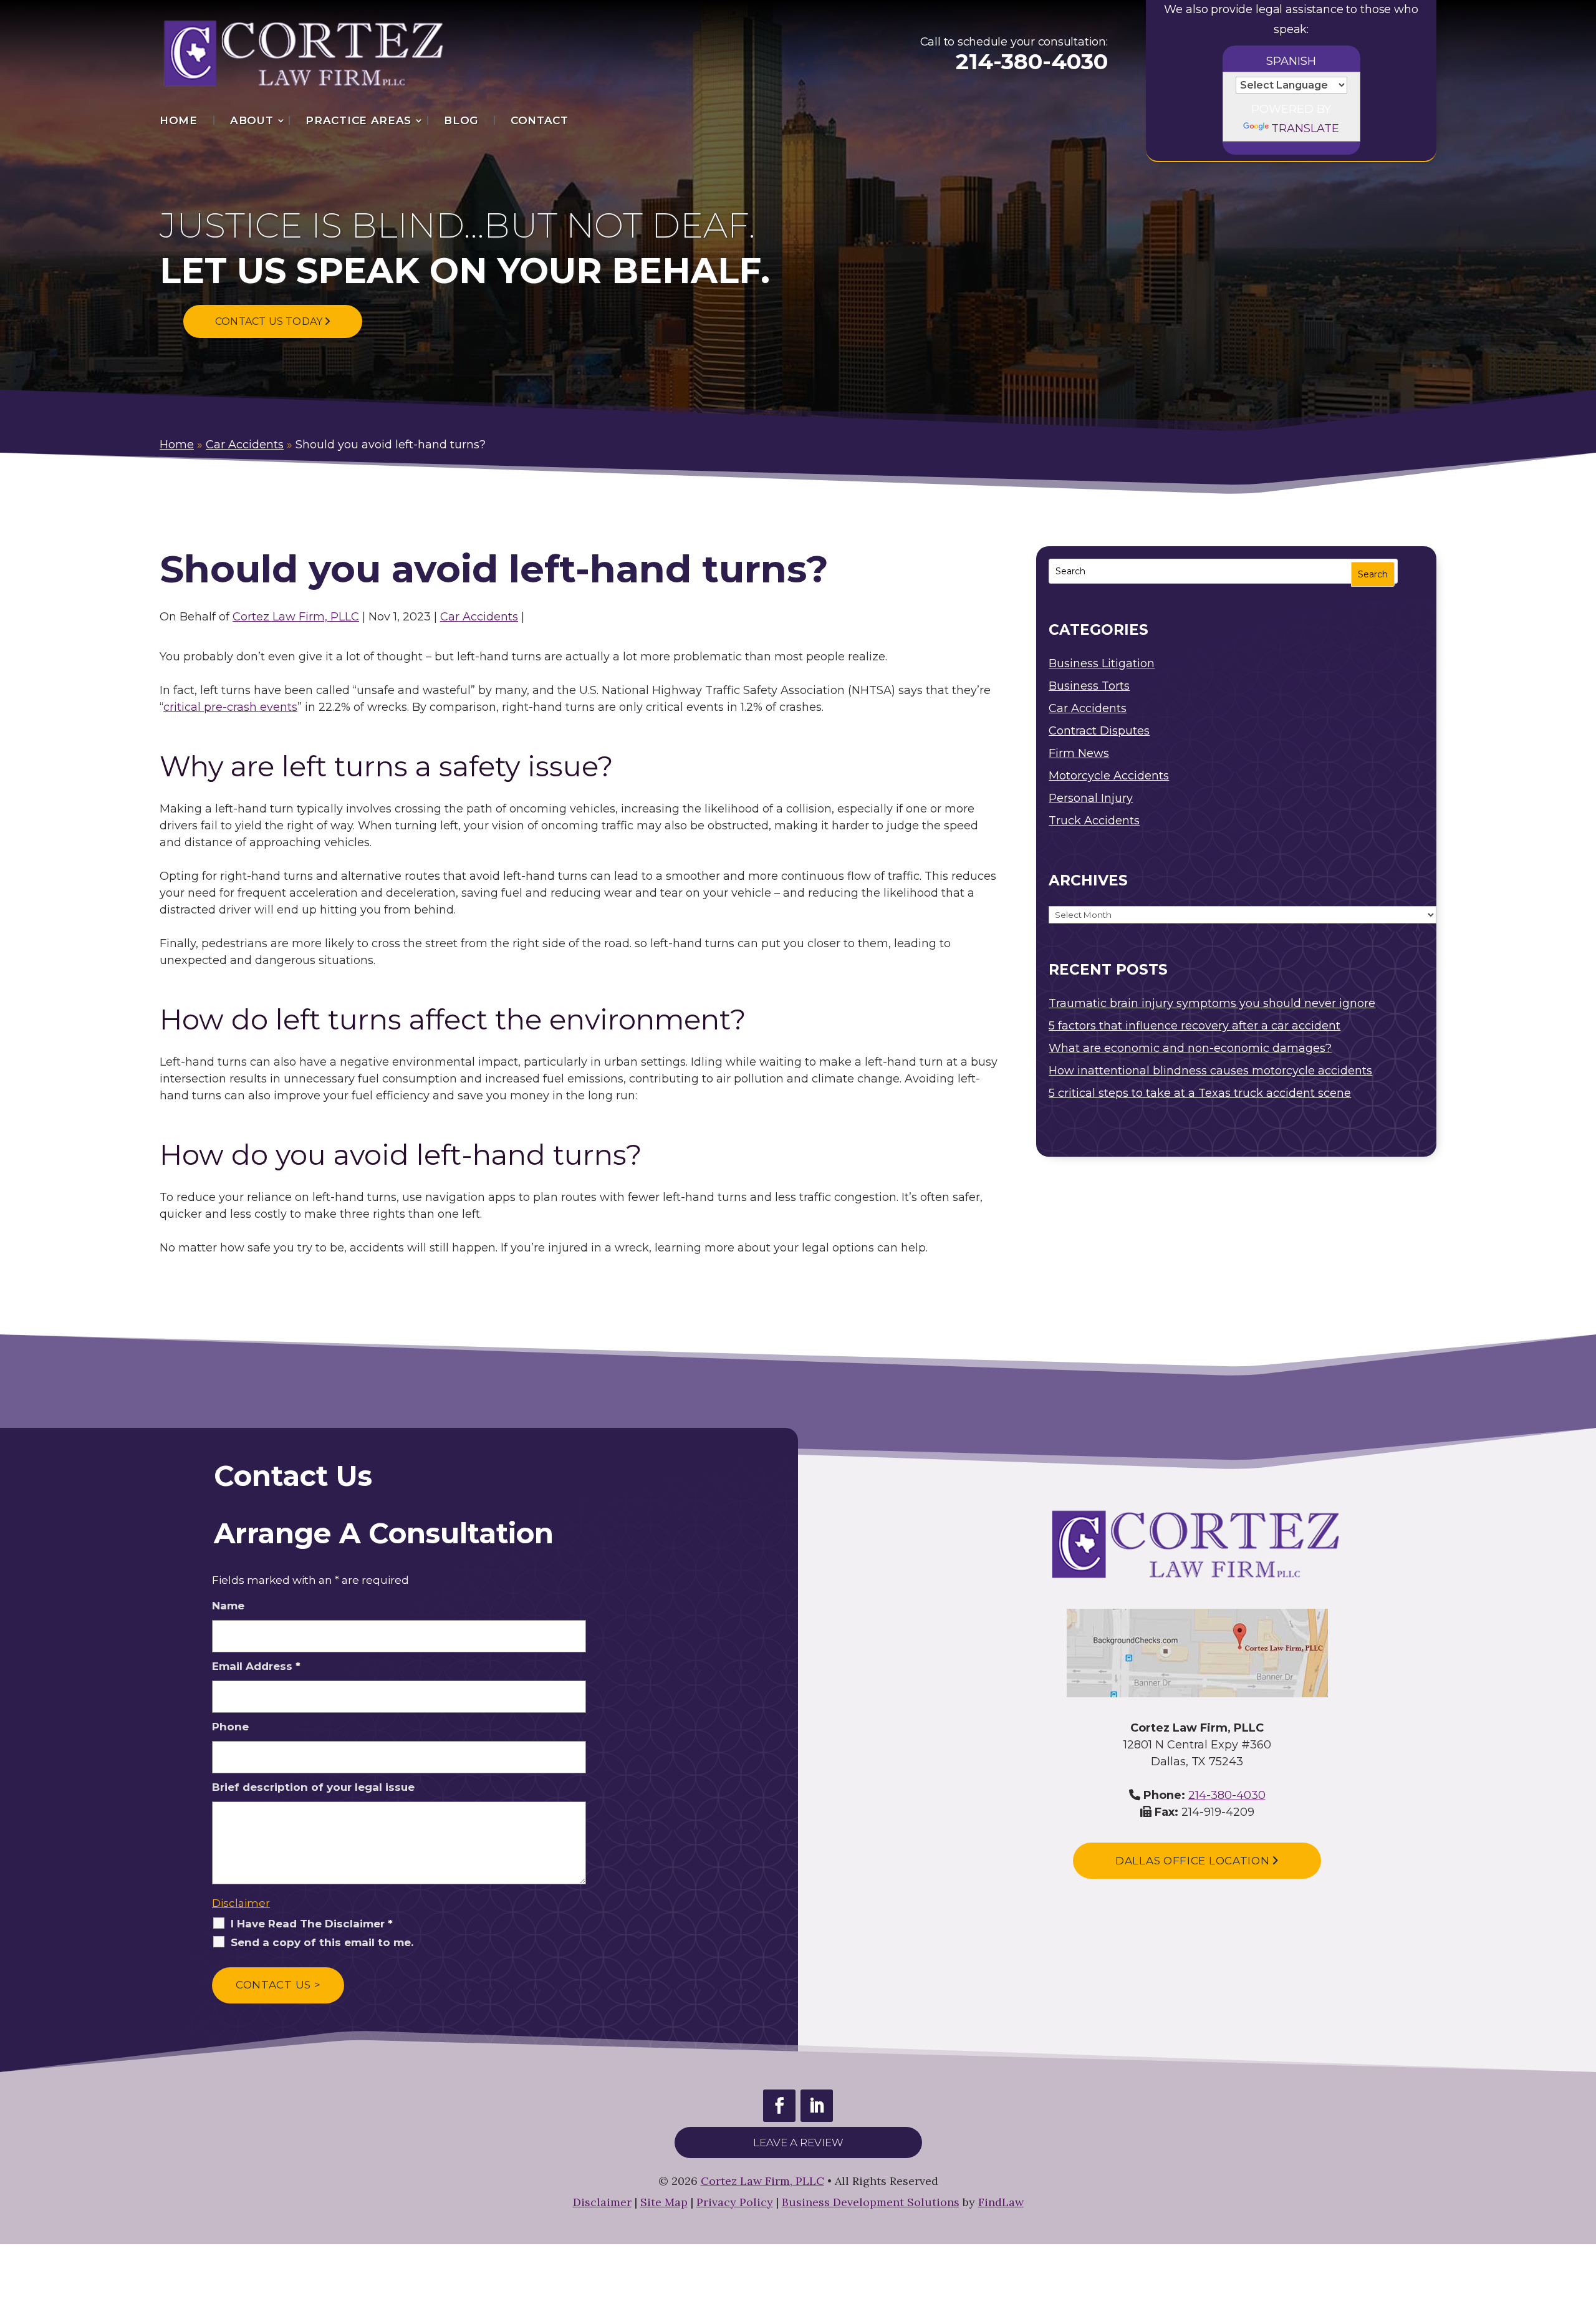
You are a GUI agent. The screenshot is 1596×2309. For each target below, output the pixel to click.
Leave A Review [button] (798, 2143)
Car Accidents (479, 617)
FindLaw (1001, 2202)
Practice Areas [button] (358, 120)
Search (1373, 574)
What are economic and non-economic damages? (1190, 1048)
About (252, 120)
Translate (1305, 128)
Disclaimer (241, 1903)
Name (228, 1606)
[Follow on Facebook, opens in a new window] (779, 2106)
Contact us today (270, 321)
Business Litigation (1102, 663)
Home (179, 120)
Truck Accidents (1094, 821)
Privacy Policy (735, 2202)
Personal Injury (1091, 798)
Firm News (1079, 753)
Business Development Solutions (871, 2202)
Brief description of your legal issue (313, 1787)
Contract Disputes (1099, 731)
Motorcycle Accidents (1109, 776)
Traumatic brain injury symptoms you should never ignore (1212, 1003)
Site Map (664, 2202)
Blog (461, 120)
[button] (1584, 2219)
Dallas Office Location (1194, 1861)
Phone (230, 1727)
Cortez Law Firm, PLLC (296, 617)
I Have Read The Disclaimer (312, 1924)
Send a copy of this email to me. (322, 1942)
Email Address (256, 1666)
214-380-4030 (1032, 61)
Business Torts (1089, 686)
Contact (540, 120)
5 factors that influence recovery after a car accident (1195, 1026)
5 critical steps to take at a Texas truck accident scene (1200, 1093)
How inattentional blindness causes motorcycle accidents (1210, 1071)
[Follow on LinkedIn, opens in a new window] (817, 2106)
